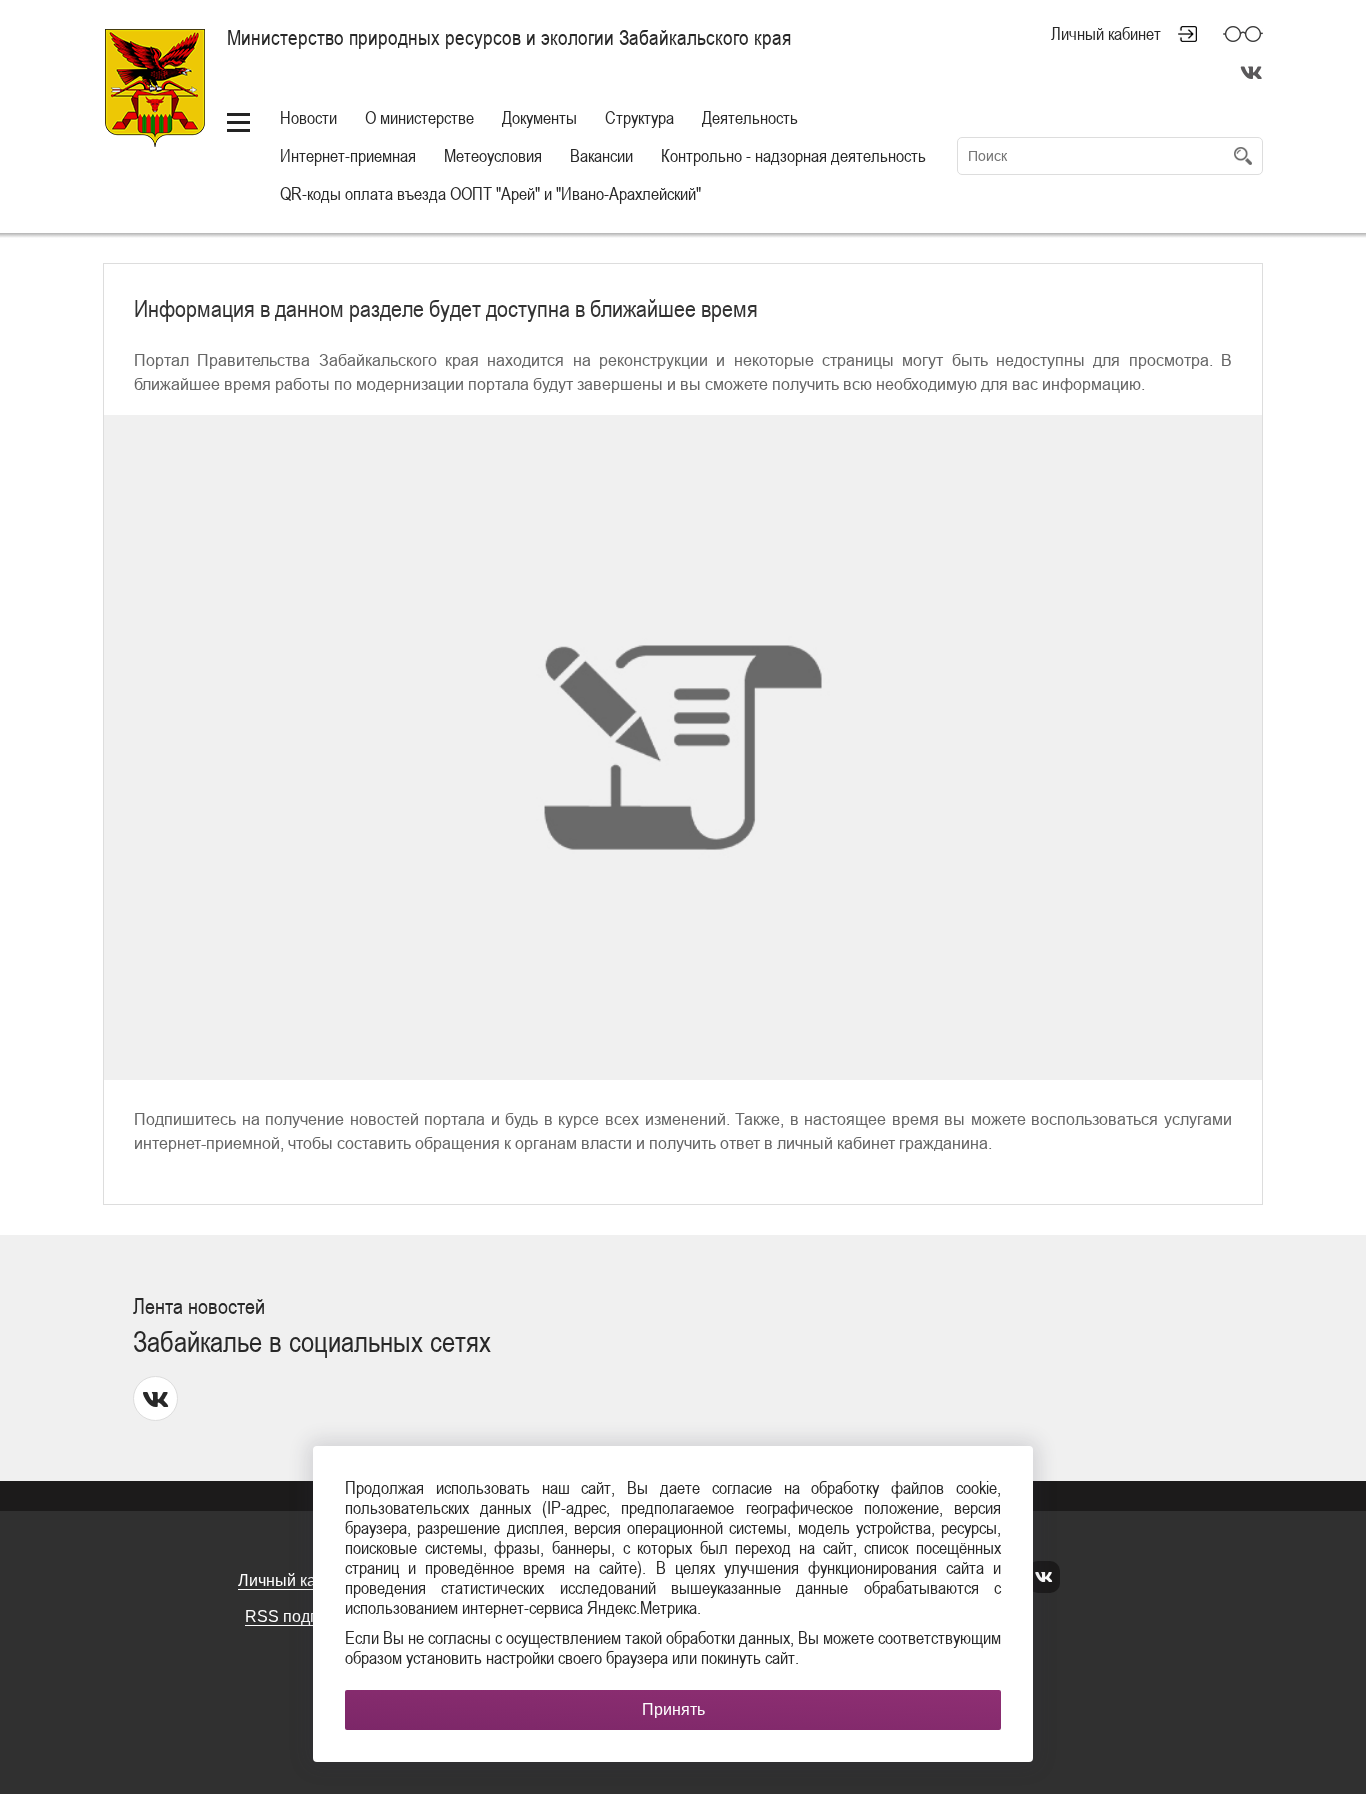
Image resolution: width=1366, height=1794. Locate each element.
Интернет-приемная (348, 155)
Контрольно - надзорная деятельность (793, 155)
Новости (308, 117)
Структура (639, 117)
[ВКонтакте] (1044, 1577)
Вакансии (601, 155)
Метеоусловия (493, 155)
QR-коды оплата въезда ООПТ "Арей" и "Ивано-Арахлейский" (490, 193)
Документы (539, 117)
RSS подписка (298, 1616)
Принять (673, 1709)
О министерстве (419, 117)
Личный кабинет (1106, 34)
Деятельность (750, 117)
